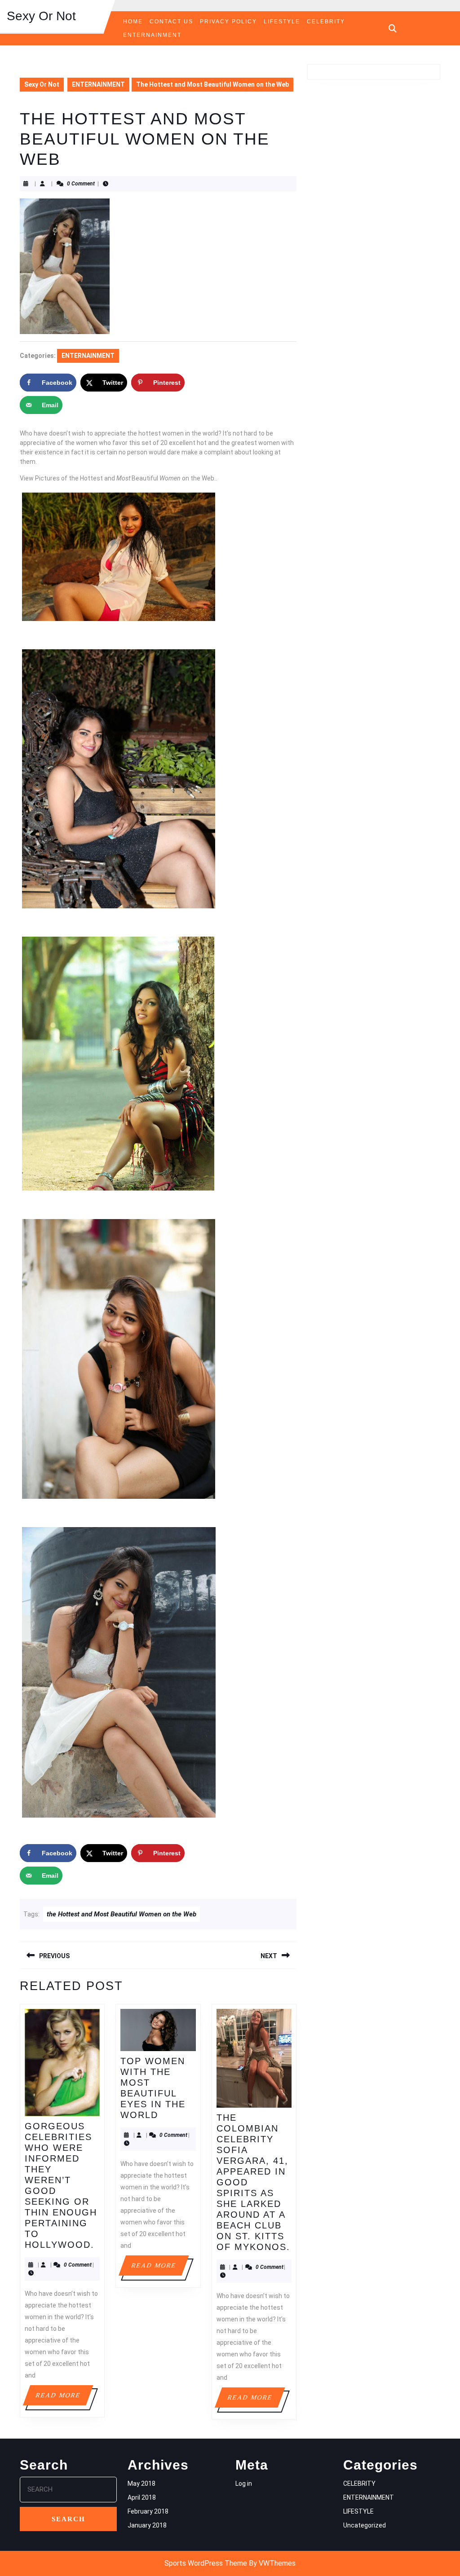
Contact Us (171, 22)
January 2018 (147, 2525)
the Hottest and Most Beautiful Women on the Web (122, 1914)
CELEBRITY (326, 22)
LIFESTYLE (358, 2511)
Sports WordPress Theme (206, 2563)
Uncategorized (365, 2525)
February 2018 (148, 2511)
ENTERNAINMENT (152, 35)
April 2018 (142, 2497)
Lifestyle (282, 22)
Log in (244, 2484)
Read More (64, 2398)
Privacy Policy (228, 22)
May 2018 (142, 2484)
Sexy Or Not (41, 16)
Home (133, 22)
